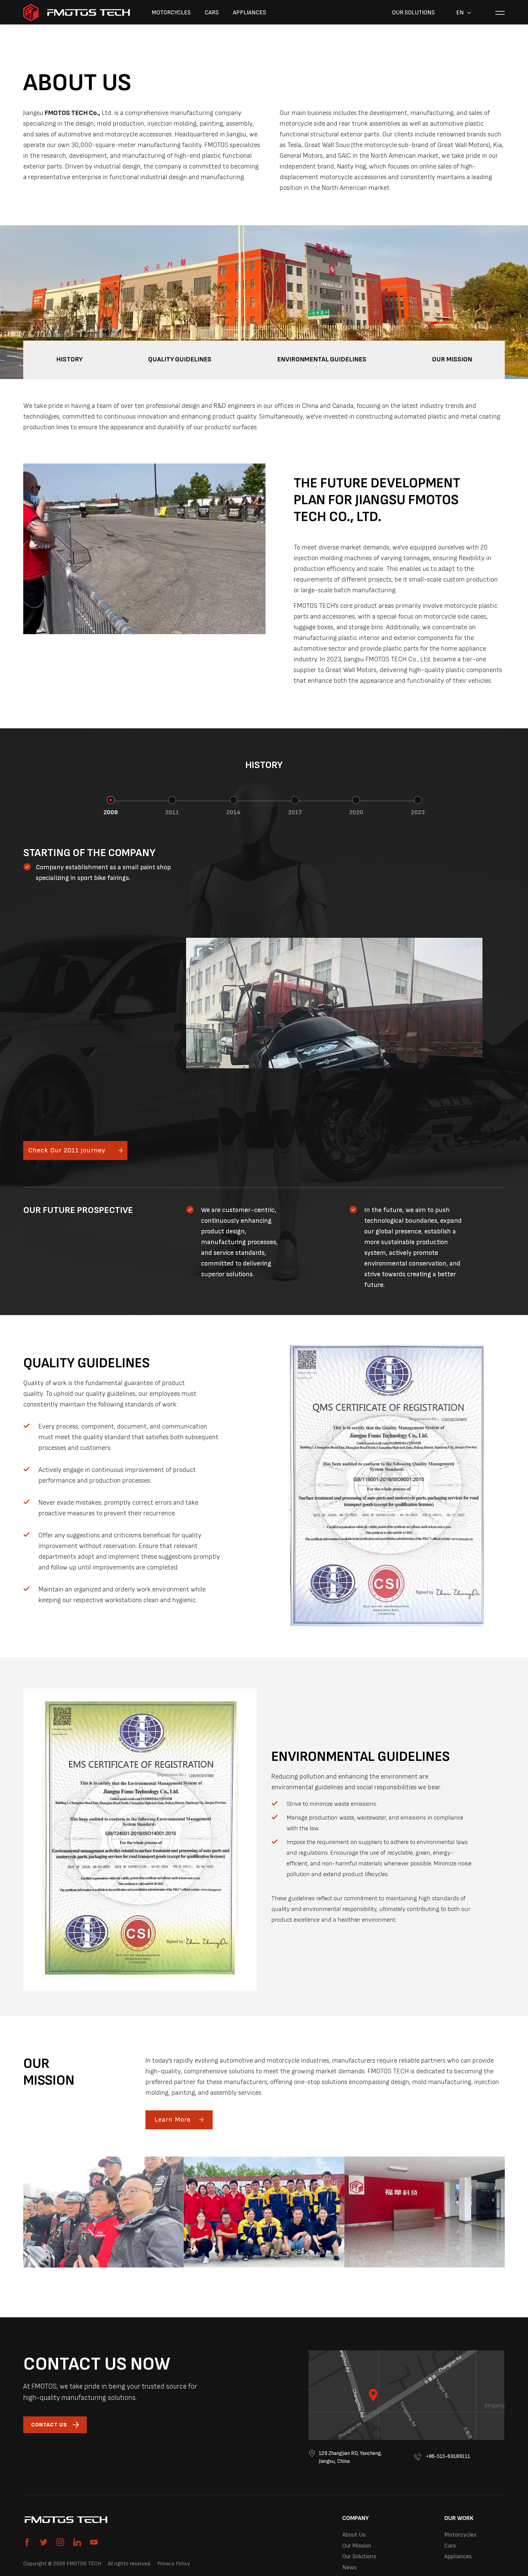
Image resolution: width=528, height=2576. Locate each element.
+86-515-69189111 (447, 2456)
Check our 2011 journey (67, 1150)
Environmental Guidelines (322, 359)
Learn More (173, 2120)
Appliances (249, 13)
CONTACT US (49, 2425)
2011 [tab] (172, 812)
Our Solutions (413, 13)
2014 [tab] (233, 812)
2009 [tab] (111, 812)
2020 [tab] (356, 812)
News (349, 2567)
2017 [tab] (295, 812)
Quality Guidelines (180, 359)
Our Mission (452, 359)
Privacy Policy (174, 2564)
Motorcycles (171, 13)
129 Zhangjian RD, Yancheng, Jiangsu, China (350, 2457)
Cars (212, 13)
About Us (354, 2535)
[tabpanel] (264, 1003)
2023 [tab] (418, 812)
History (69, 359)
